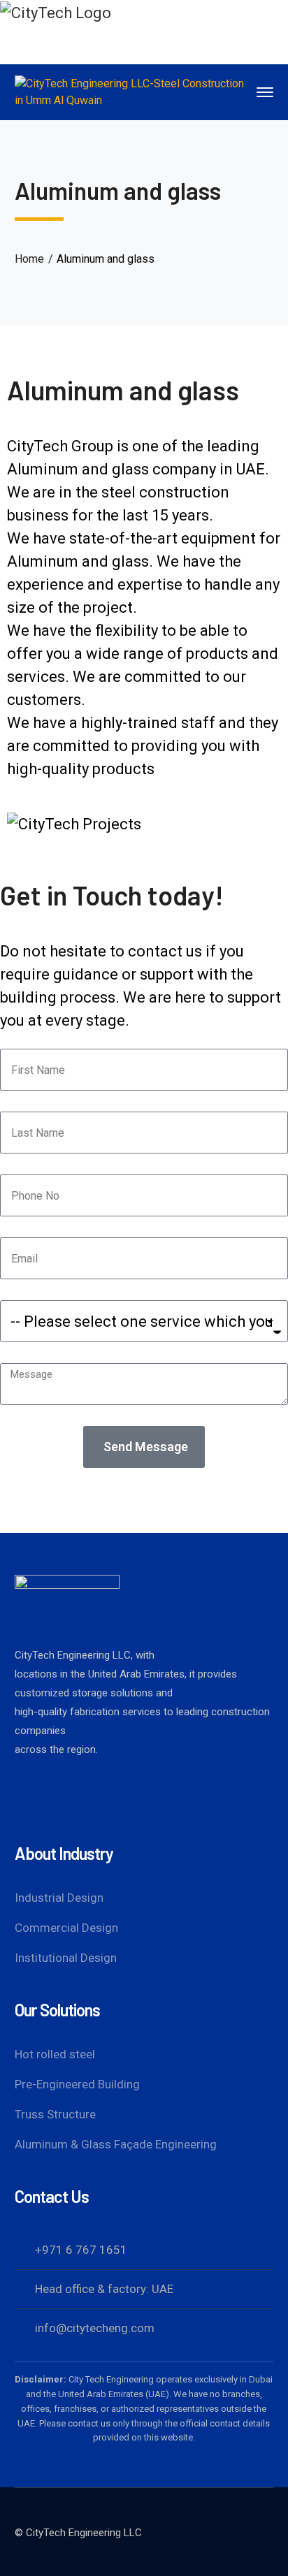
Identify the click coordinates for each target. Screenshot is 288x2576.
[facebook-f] (32, 1798)
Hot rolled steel (55, 2054)
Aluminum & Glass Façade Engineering (116, 2144)
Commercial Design (66, 1928)
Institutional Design (66, 1958)
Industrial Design (59, 1898)
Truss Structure (55, 2114)
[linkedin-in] (74, 1798)
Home (29, 259)
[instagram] (116, 1798)
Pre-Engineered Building (77, 2084)
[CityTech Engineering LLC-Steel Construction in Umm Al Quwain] (134, 91)
